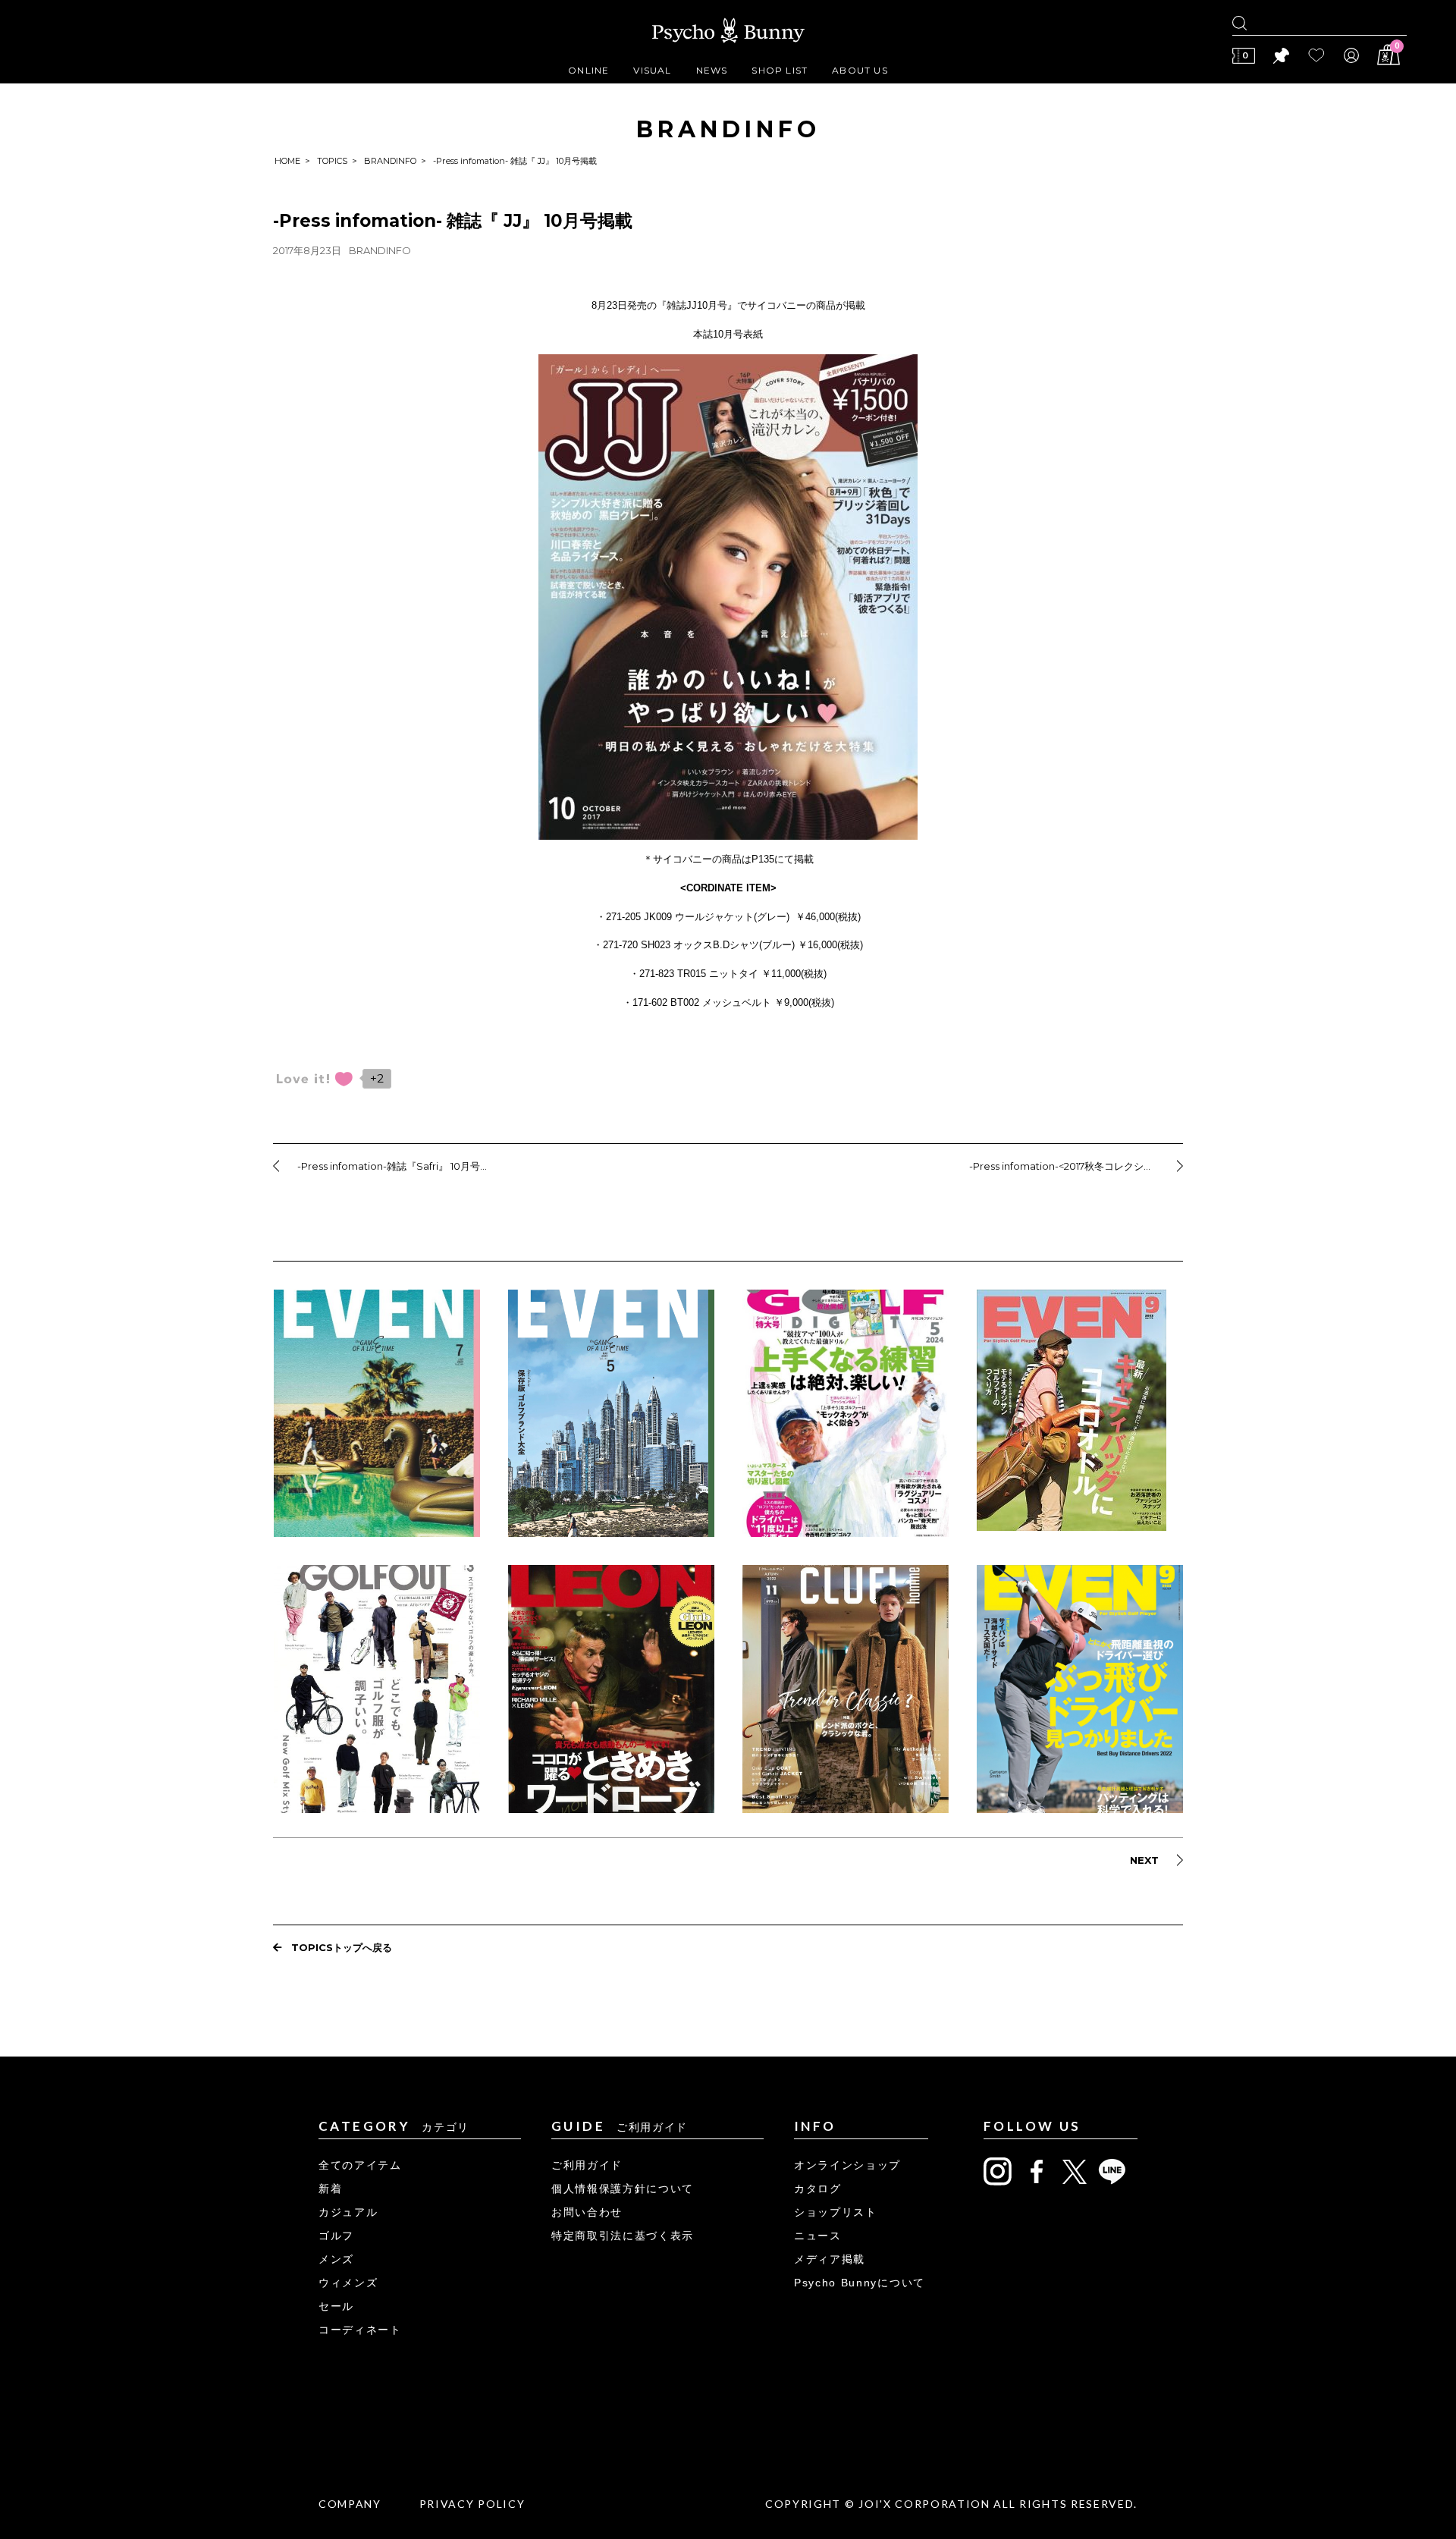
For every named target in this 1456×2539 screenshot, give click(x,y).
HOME (287, 161)
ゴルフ (336, 2236)
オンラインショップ (847, 2165)
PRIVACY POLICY (472, 2504)
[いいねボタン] (315, 1079)
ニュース (818, 2236)
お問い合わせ (587, 2212)
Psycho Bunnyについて (860, 2283)
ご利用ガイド (587, 2165)
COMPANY (350, 2504)
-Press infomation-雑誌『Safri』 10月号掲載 (397, 1166)
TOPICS (332, 161)
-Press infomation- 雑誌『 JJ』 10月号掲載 (453, 221)
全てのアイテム (360, 2165)
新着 (330, 2189)
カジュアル (348, 2212)
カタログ (818, 2189)
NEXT (1144, 1860)
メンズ (336, 2259)
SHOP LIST (780, 70)
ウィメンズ (348, 2283)
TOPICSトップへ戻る (342, 1947)
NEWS (712, 70)
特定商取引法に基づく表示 (623, 2236)
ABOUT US (860, 70)
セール (336, 2306)
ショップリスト (836, 2212)
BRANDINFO (390, 161)
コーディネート (360, 2330)
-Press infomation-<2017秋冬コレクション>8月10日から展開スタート (1076, 1166)
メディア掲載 (830, 2259)
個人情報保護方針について (623, 2189)
